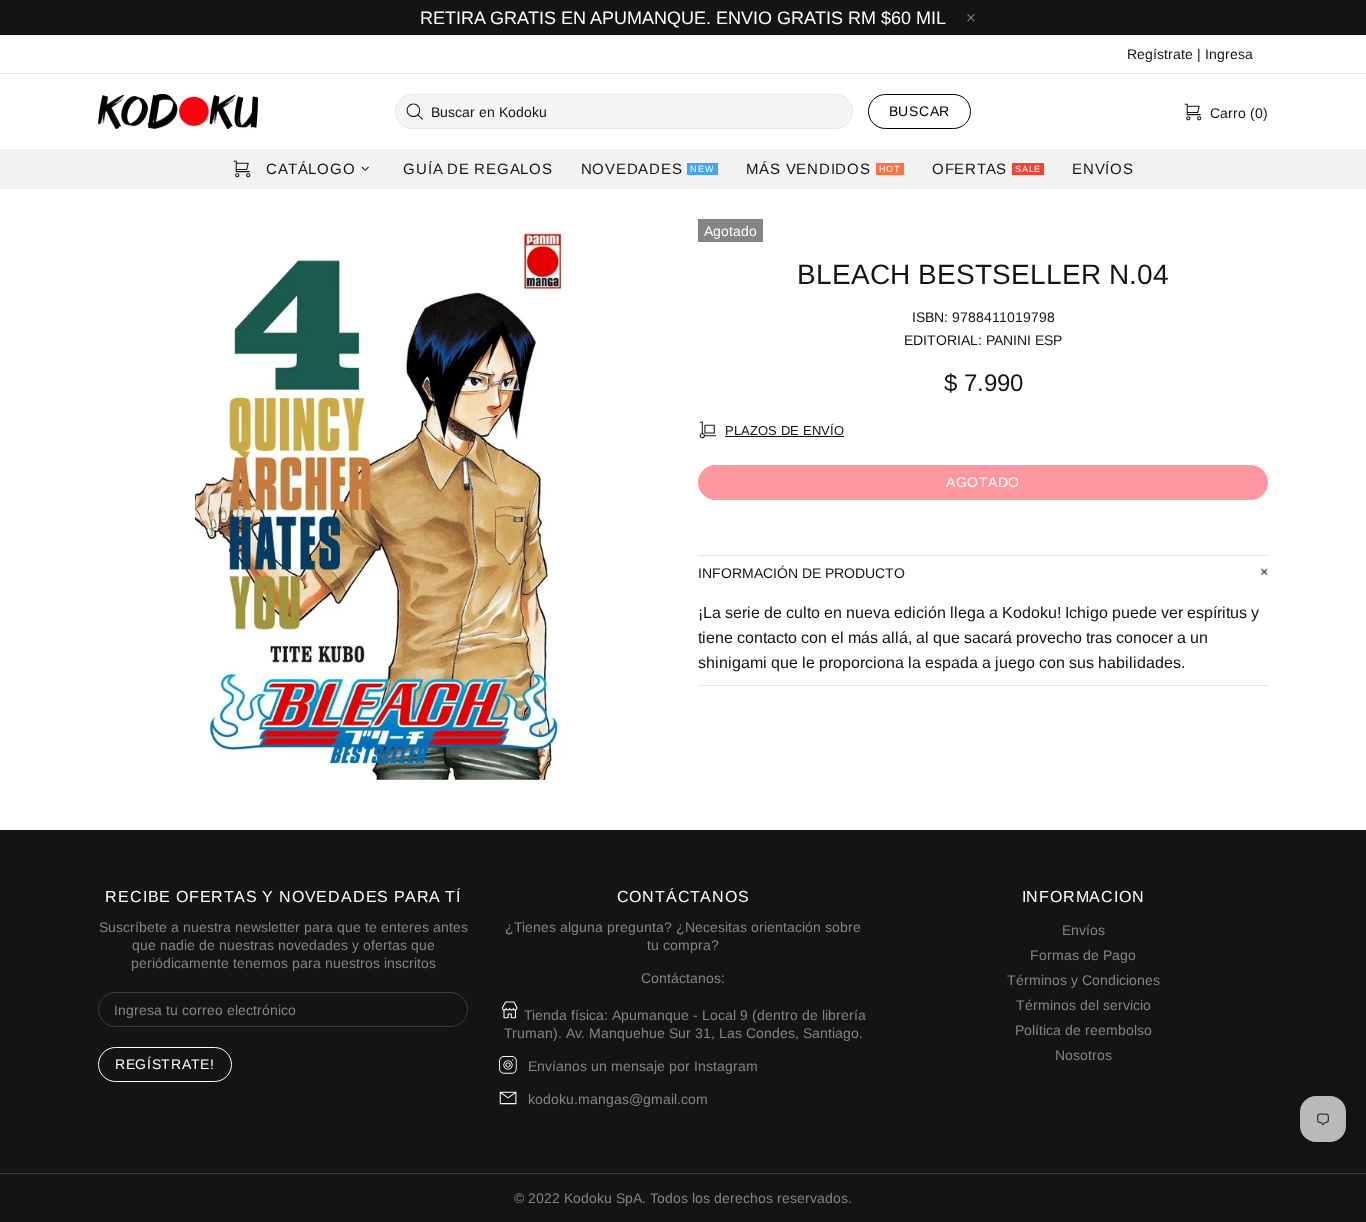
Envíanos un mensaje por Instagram (643, 1066)
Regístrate (1160, 54)
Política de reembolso (1083, 1030)
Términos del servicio (1083, 1005)
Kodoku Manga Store (178, 111)
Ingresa (1229, 54)
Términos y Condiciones (1083, 980)
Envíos (1083, 930)
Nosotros (1083, 1055)
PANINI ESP (1024, 340)
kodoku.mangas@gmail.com (618, 1099)
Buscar (919, 111)
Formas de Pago (1083, 955)
